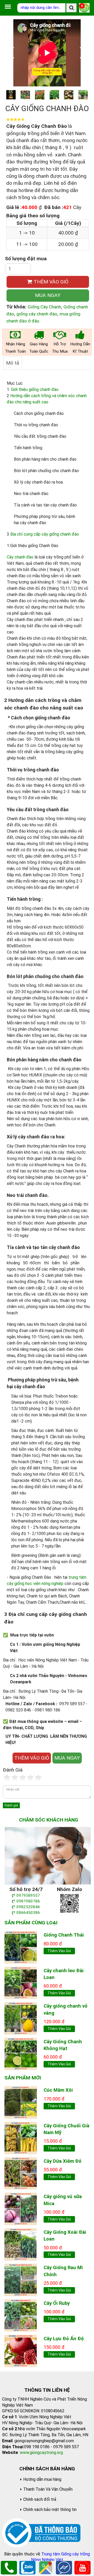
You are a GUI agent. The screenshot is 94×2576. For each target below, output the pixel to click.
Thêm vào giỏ (59, 1951)
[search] (71, 8)
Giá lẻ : (14, 207)
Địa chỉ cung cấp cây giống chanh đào (45, 534)
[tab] (13, 363)
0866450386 (28, 1913)
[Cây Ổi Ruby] (21, 2315)
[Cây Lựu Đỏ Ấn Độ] (21, 2350)
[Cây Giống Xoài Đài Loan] (21, 2244)
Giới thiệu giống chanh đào (35, 389)
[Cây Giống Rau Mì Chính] (21, 2279)
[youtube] (83, 2567)
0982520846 (28, 1907)
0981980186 (28, 1901)
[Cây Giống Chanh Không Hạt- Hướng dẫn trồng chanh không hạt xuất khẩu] (21, 2054)
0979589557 (28, 1895)
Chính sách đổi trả (40, 2499)
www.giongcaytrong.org (41, 2453)
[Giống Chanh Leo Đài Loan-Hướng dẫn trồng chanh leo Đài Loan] (21, 1982)
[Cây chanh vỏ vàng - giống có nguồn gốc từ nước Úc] (21, 2018)
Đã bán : (54, 207)
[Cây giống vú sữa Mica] (21, 2209)
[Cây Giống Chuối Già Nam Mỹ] (21, 2138)
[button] (83, 53)
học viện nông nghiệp (45, 1584)
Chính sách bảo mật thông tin (50, 2510)
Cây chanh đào (20, 557)
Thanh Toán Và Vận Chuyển (48, 2489)
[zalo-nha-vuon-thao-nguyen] (69, 1903)
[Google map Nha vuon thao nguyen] (46, 2567)
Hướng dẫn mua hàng (42, 2479)
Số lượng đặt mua (26, 259)
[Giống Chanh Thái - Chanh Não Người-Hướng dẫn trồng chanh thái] (21, 1947)
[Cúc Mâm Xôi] (21, 2102)
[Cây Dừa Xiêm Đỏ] (21, 2173)
